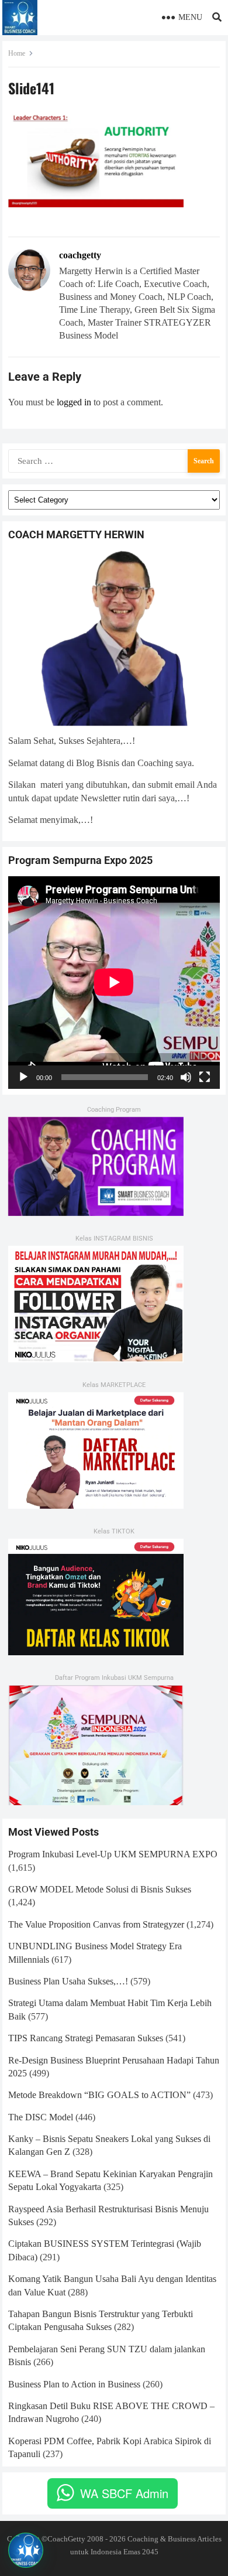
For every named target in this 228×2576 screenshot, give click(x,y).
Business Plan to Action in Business (74, 2384)
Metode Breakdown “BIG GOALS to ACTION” (99, 2095)
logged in (74, 402)
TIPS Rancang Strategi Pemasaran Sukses (86, 2038)
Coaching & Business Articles (175, 2539)
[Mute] (186, 1077)
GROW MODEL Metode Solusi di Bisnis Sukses (100, 1889)
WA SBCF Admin (124, 2493)
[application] (114, 982)
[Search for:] (114, 459)
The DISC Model (41, 2117)
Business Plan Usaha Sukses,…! (68, 1981)
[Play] (23, 1077)
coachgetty (80, 255)
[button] (26, 2550)
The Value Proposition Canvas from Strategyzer (96, 1924)
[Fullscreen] (205, 1077)
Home (17, 53)
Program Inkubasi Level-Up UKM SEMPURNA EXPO (113, 1854)
